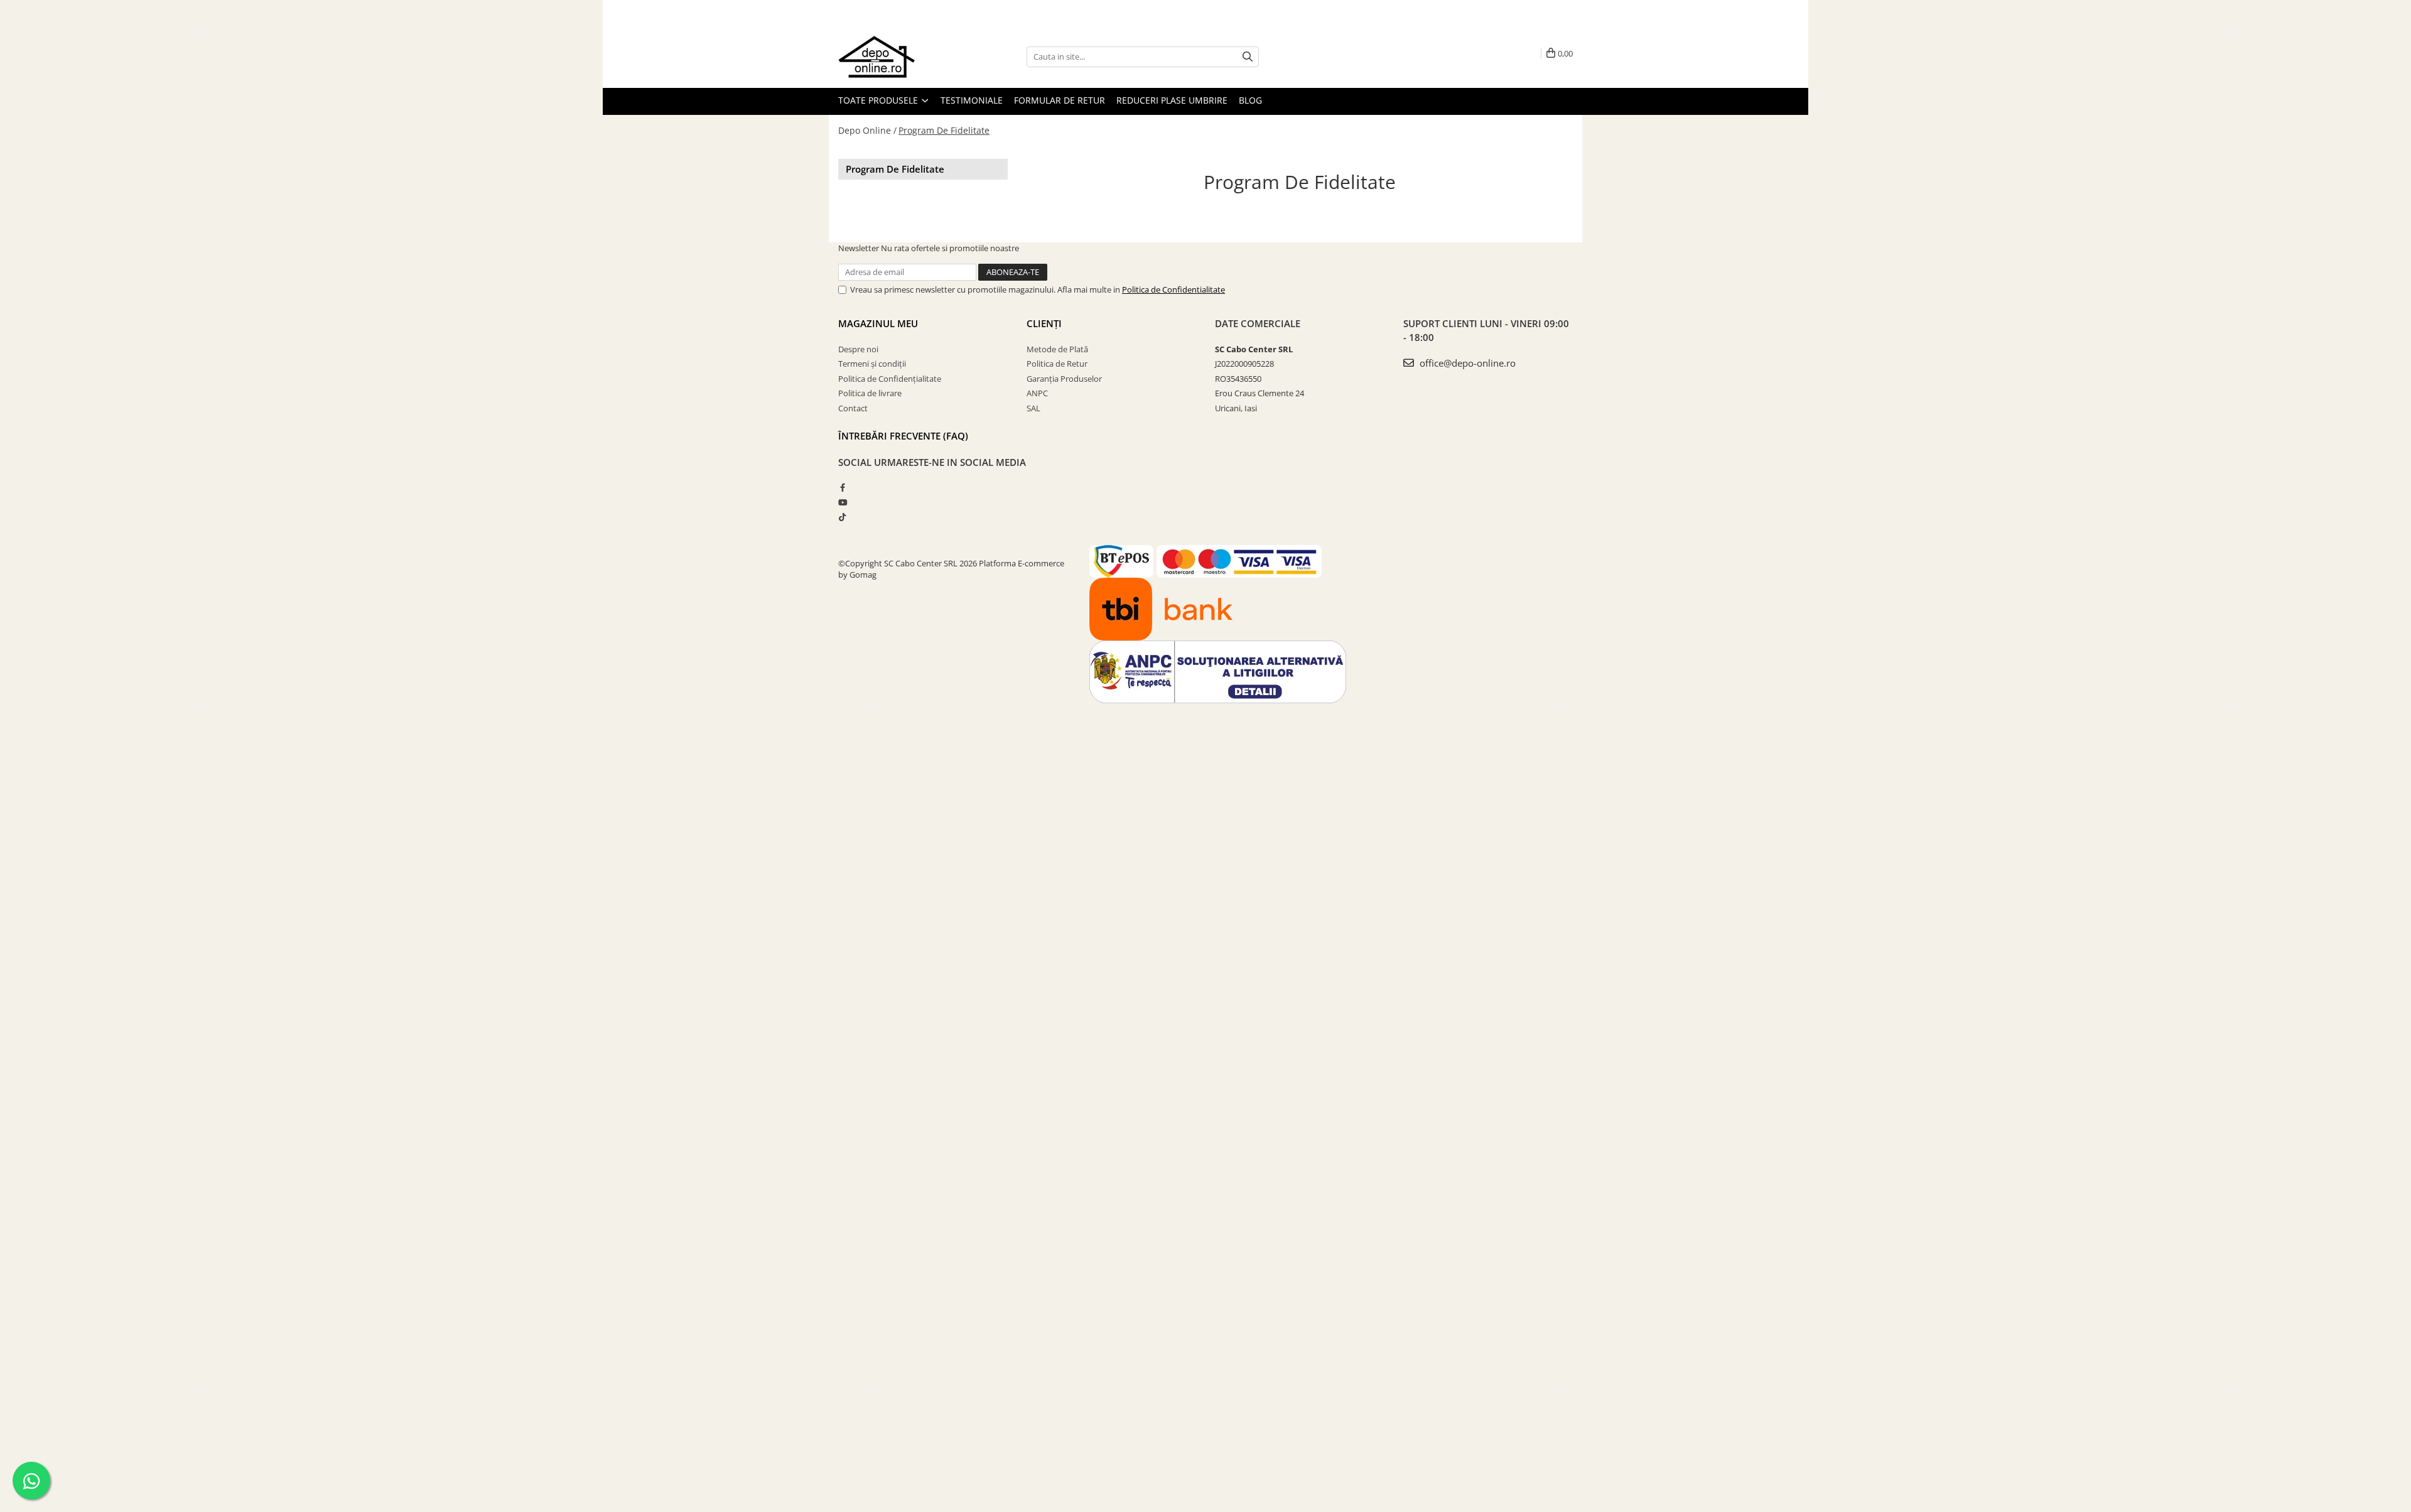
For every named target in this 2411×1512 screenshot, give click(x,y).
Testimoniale (972, 100)
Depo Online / (867, 130)
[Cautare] (1248, 57)
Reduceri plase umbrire (1172, 100)
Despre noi (858, 349)
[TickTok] (842, 517)
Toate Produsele (879, 100)
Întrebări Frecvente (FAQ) (903, 436)
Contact (853, 408)
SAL (1033, 408)
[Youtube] (842, 502)
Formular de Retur (1060, 100)
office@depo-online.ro (1466, 363)
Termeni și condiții (872, 364)
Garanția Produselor (1064, 379)
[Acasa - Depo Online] (901, 57)
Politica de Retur (1057, 364)
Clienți (1044, 323)
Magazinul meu (878, 323)
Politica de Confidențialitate (890, 379)
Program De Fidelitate (944, 130)
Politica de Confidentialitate (1173, 289)
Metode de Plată (1057, 349)
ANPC (1037, 393)
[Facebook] (842, 487)
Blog (1250, 100)
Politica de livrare (870, 393)
